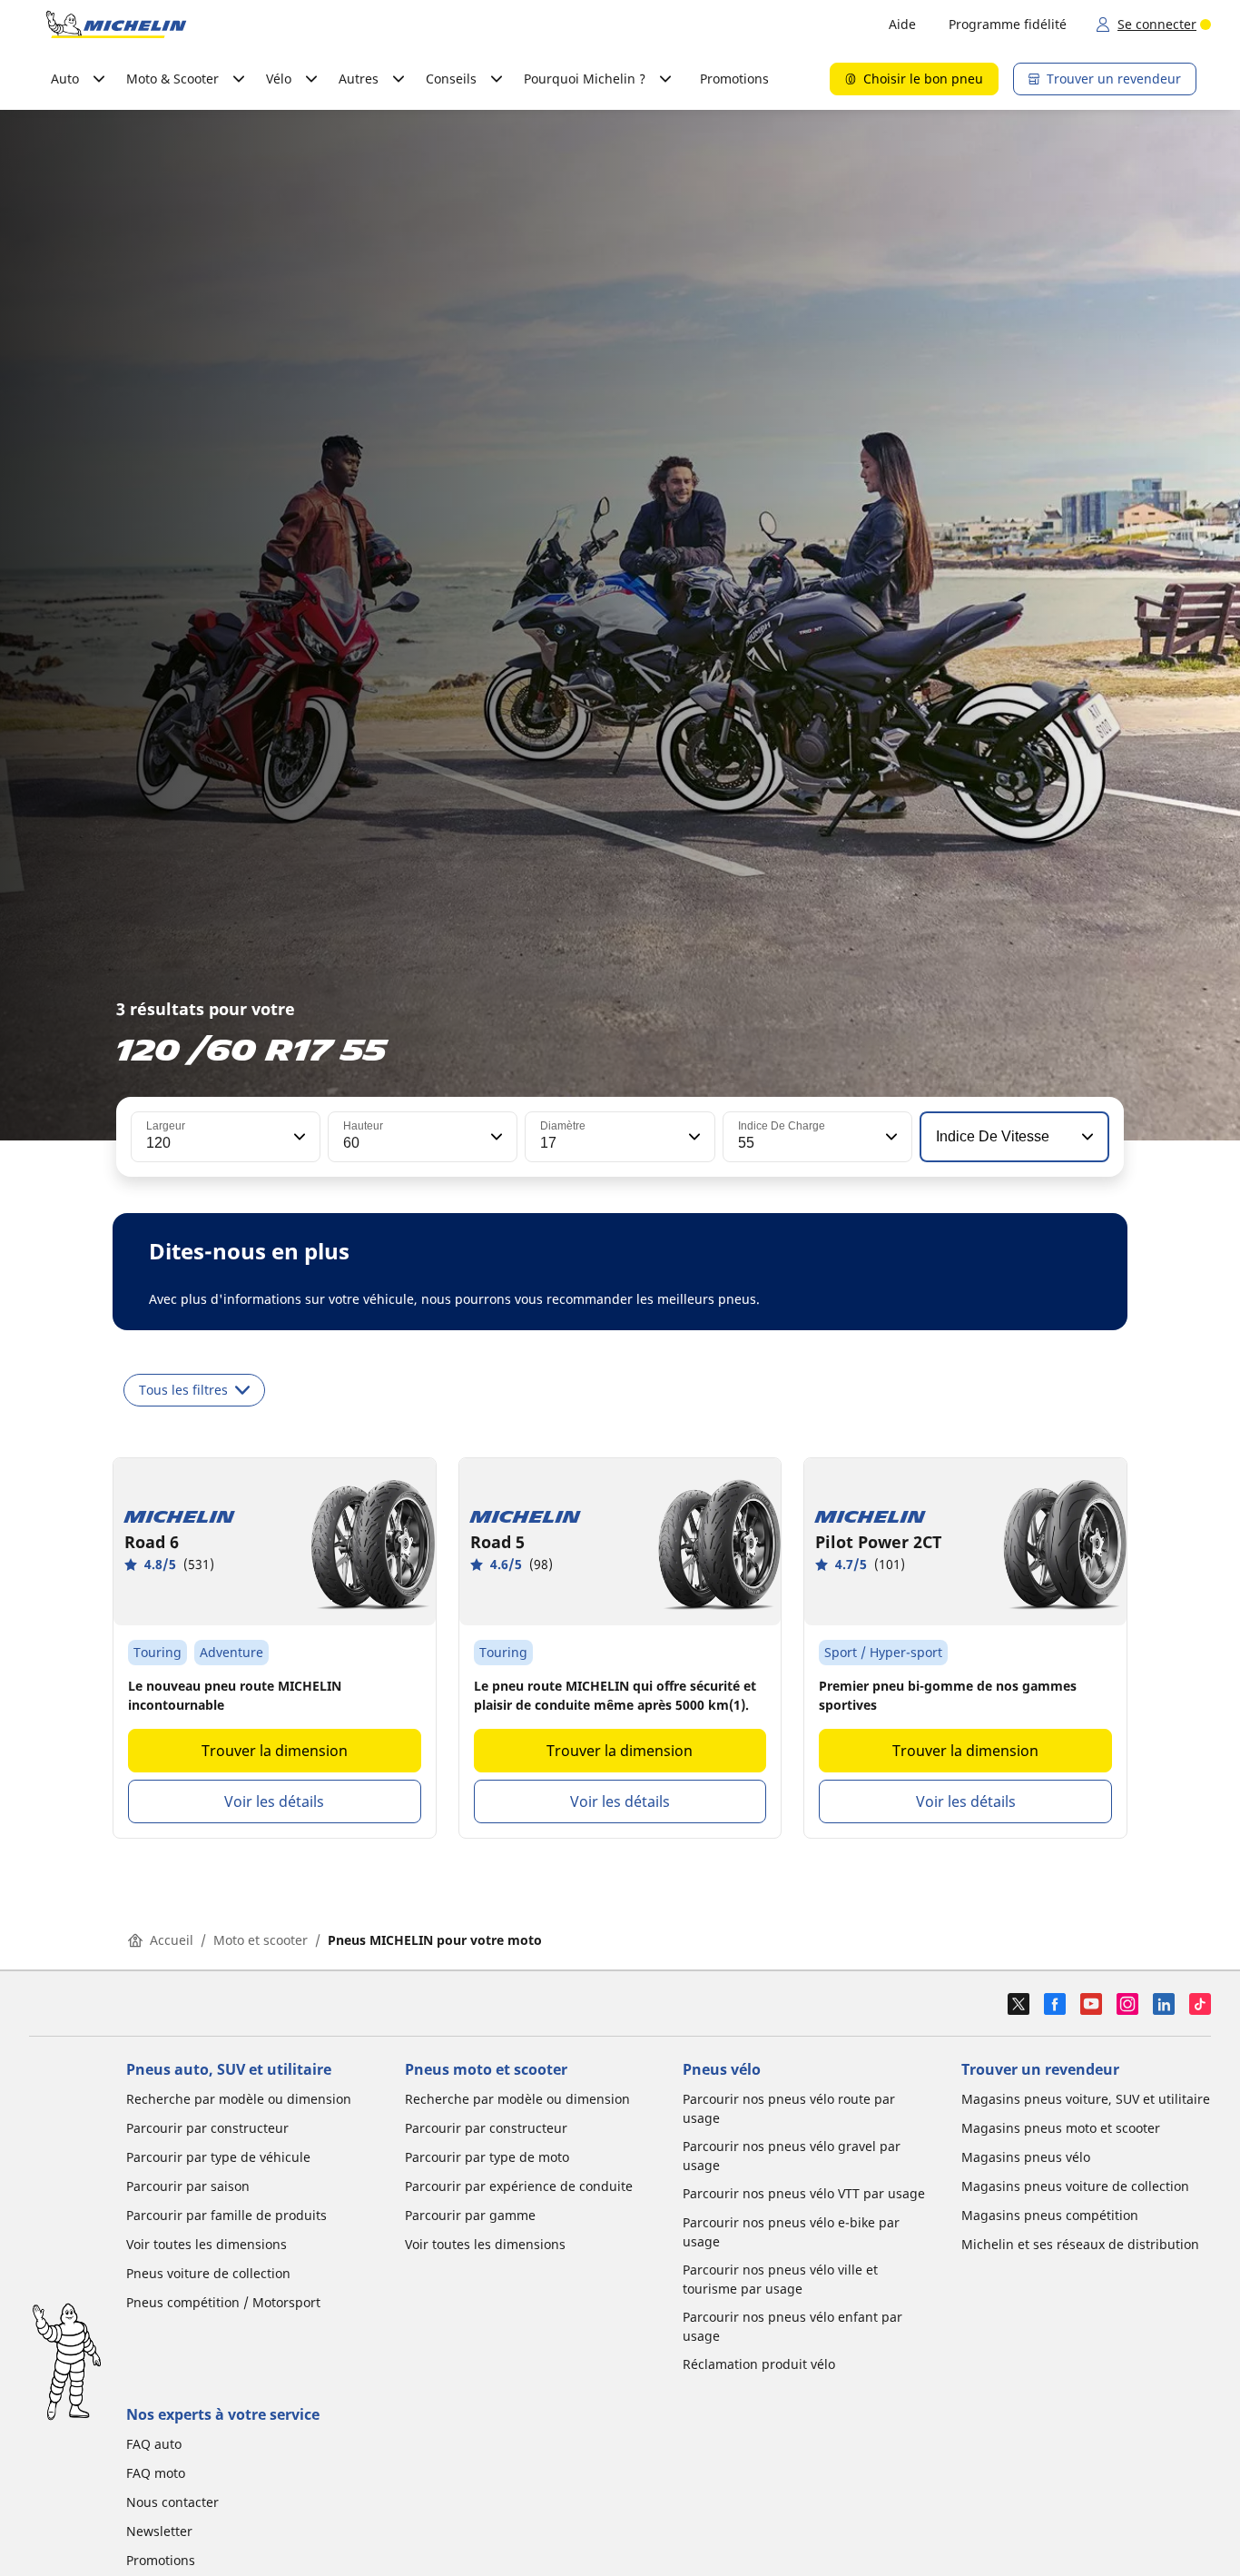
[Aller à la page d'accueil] (116, 25)
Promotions (734, 79)
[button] (298, 1137)
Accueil (172, 1940)
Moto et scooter (261, 1940)
